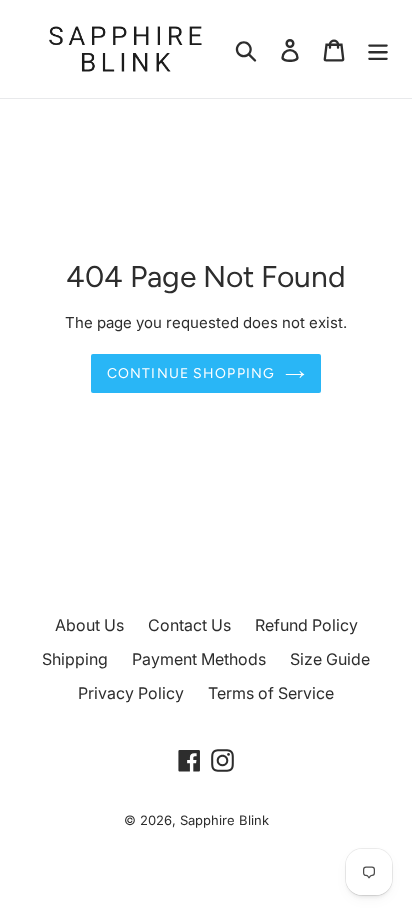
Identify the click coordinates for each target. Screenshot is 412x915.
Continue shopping (191, 373)
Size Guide (330, 659)
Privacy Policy (131, 693)
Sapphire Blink (224, 820)
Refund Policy (306, 625)
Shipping (75, 659)
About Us (89, 625)
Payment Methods (199, 659)
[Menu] (378, 48)
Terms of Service (271, 693)
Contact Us (189, 625)
